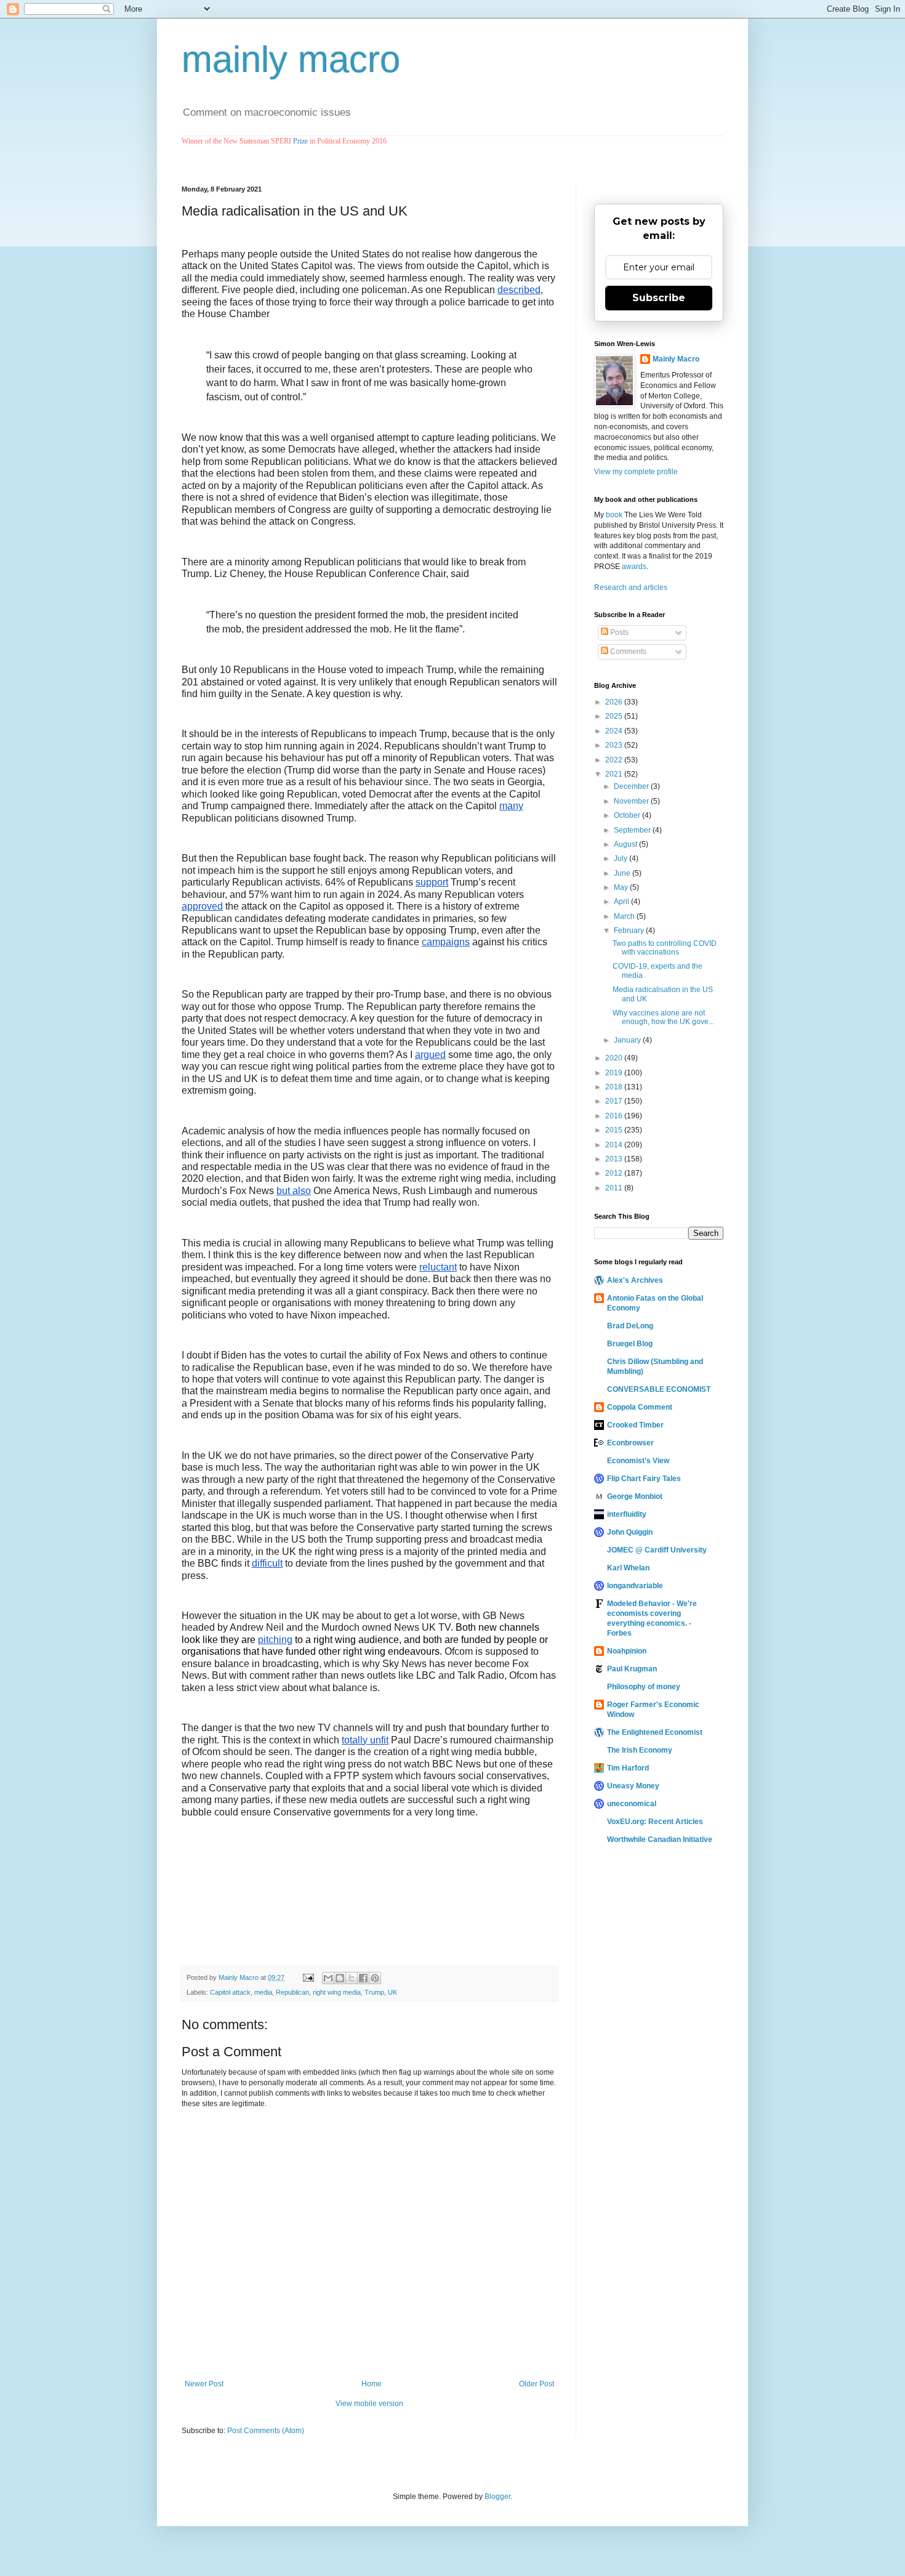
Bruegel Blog (630, 1344)
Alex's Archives (635, 1280)
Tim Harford (628, 1768)
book (614, 515)
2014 (615, 1145)
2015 (615, 1130)
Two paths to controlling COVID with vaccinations (665, 948)
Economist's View (638, 1461)
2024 (615, 731)
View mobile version (369, 2404)
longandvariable (635, 1586)
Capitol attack (230, 1992)
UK (392, 1992)
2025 (615, 716)
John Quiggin (630, 1532)
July (621, 858)
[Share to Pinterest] (375, 1978)
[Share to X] (352, 1978)
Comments (627, 652)
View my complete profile (636, 472)
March (625, 916)
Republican (292, 1992)
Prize (300, 141)
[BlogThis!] (340, 1978)
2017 (615, 1101)
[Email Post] (308, 1977)
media (263, 1992)
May (622, 887)
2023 (615, 745)
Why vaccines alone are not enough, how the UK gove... (663, 1017)
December (632, 786)
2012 (615, 1173)
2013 (615, 1159)
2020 (615, 1058)
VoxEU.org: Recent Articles (655, 1822)
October (628, 815)
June (623, 873)
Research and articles (631, 587)
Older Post (537, 2384)
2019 (615, 1073)
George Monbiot (635, 1496)
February (630, 931)
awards (634, 567)
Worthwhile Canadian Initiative (660, 1839)
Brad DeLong (630, 1326)
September (633, 830)
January (628, 1040)
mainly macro (291, 59)
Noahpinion (627, 1651)
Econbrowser (630, 1443)
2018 (615, 1087)
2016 (615, 1116)
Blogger (497, 2497)
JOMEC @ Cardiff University (657, 1550)
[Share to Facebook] (363, 1978)
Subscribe (659, 298)
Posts (618, 632)
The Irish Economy (640, 1750)
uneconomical (632, 1804)
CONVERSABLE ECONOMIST (659, 1389)
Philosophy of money (644, 1687)
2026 (615, 702)
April (622, 902)
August (626, 844)
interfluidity (627, 1514)
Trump (374, 1992)
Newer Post (204, 2384)
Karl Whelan (628, 1568)
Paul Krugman (632, 1669)
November (632, 801)
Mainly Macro (676, 359)
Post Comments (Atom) (266, 2431)
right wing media (337, 1992)
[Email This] (328, 1978)
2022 (615, 760)
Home (372, 2384)
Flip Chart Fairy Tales (644, 1479)
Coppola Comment (640, 1407)
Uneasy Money (633, 1786)
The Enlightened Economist (655, 1732)
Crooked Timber (635, 1425)
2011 (615, 1188)
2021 (615, 774)
